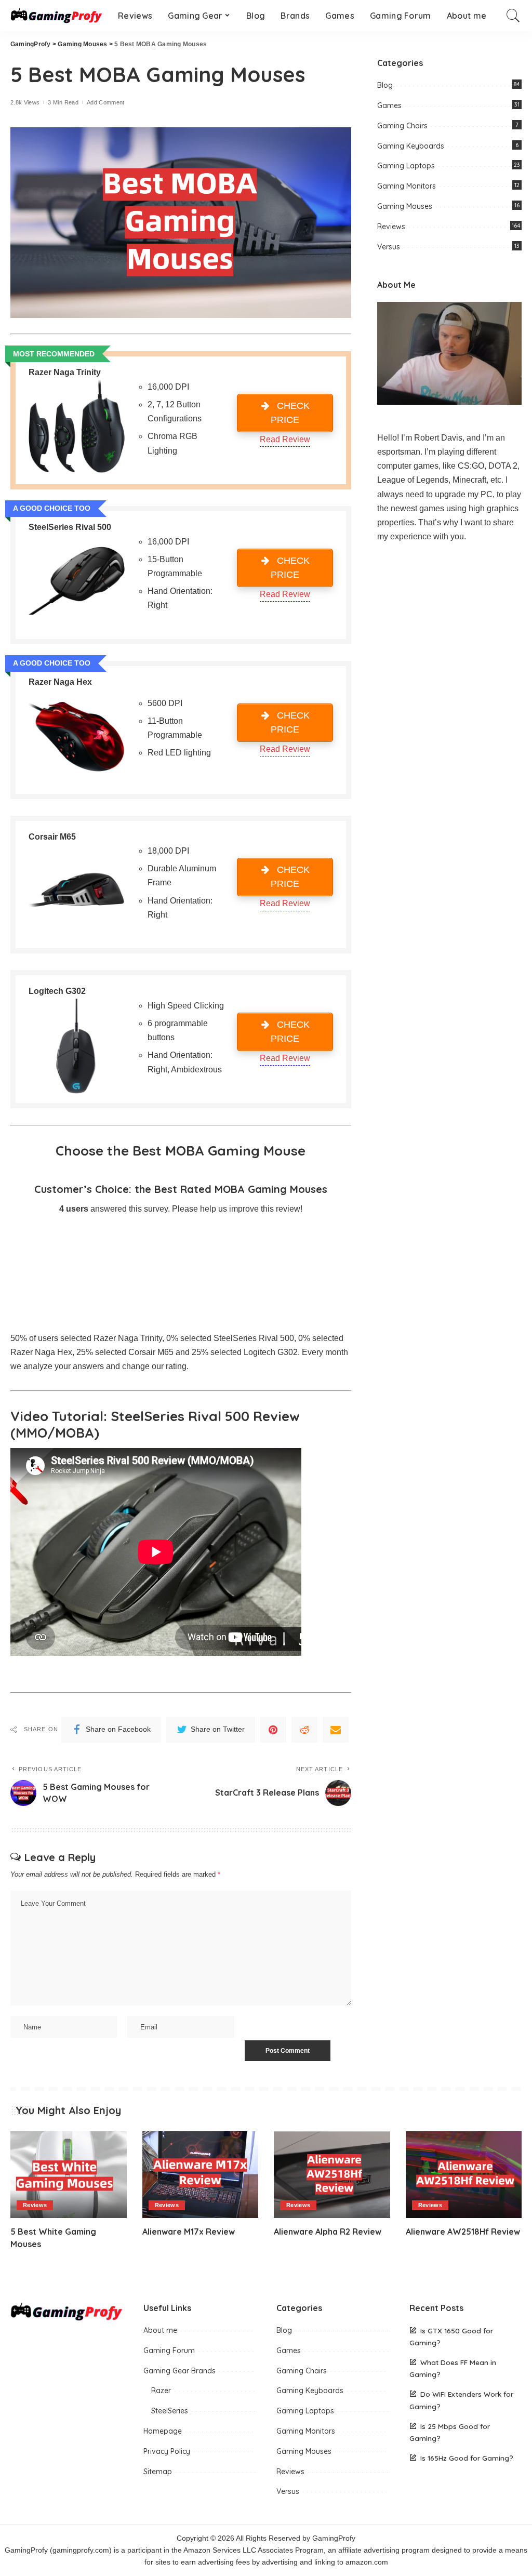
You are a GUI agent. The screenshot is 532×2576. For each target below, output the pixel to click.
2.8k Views (25, 103)
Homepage (163, 2431)
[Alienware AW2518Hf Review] (464, 2175)
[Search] (513, 16)
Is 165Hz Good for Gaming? (467, 2458)
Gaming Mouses (405, 206)
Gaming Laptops (406, 166)
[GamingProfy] (56, 16)
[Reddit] (304, 1730)
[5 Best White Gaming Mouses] (69, 2175)
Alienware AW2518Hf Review (463, 2232)
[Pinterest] (273, 1730)
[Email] (336, 1730)
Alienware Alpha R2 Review (328, 2232)
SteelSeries (170, 2411)
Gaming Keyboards (411, 146)
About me (160, 2330)
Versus (389, 247)
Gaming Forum (169, 2351)
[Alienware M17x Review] (201, 2175)
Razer (161, 2391)
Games (389, 105)
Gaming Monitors (407, 186)
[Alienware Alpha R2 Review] (332, 2175)
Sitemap (158, 2472)
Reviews (391, 227)
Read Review (285, 439)
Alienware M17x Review (189, 2232)
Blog (385, 85)
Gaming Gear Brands (179, 2371)
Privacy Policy (167, 2451)
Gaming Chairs (402, 126)
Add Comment (106, 103)
